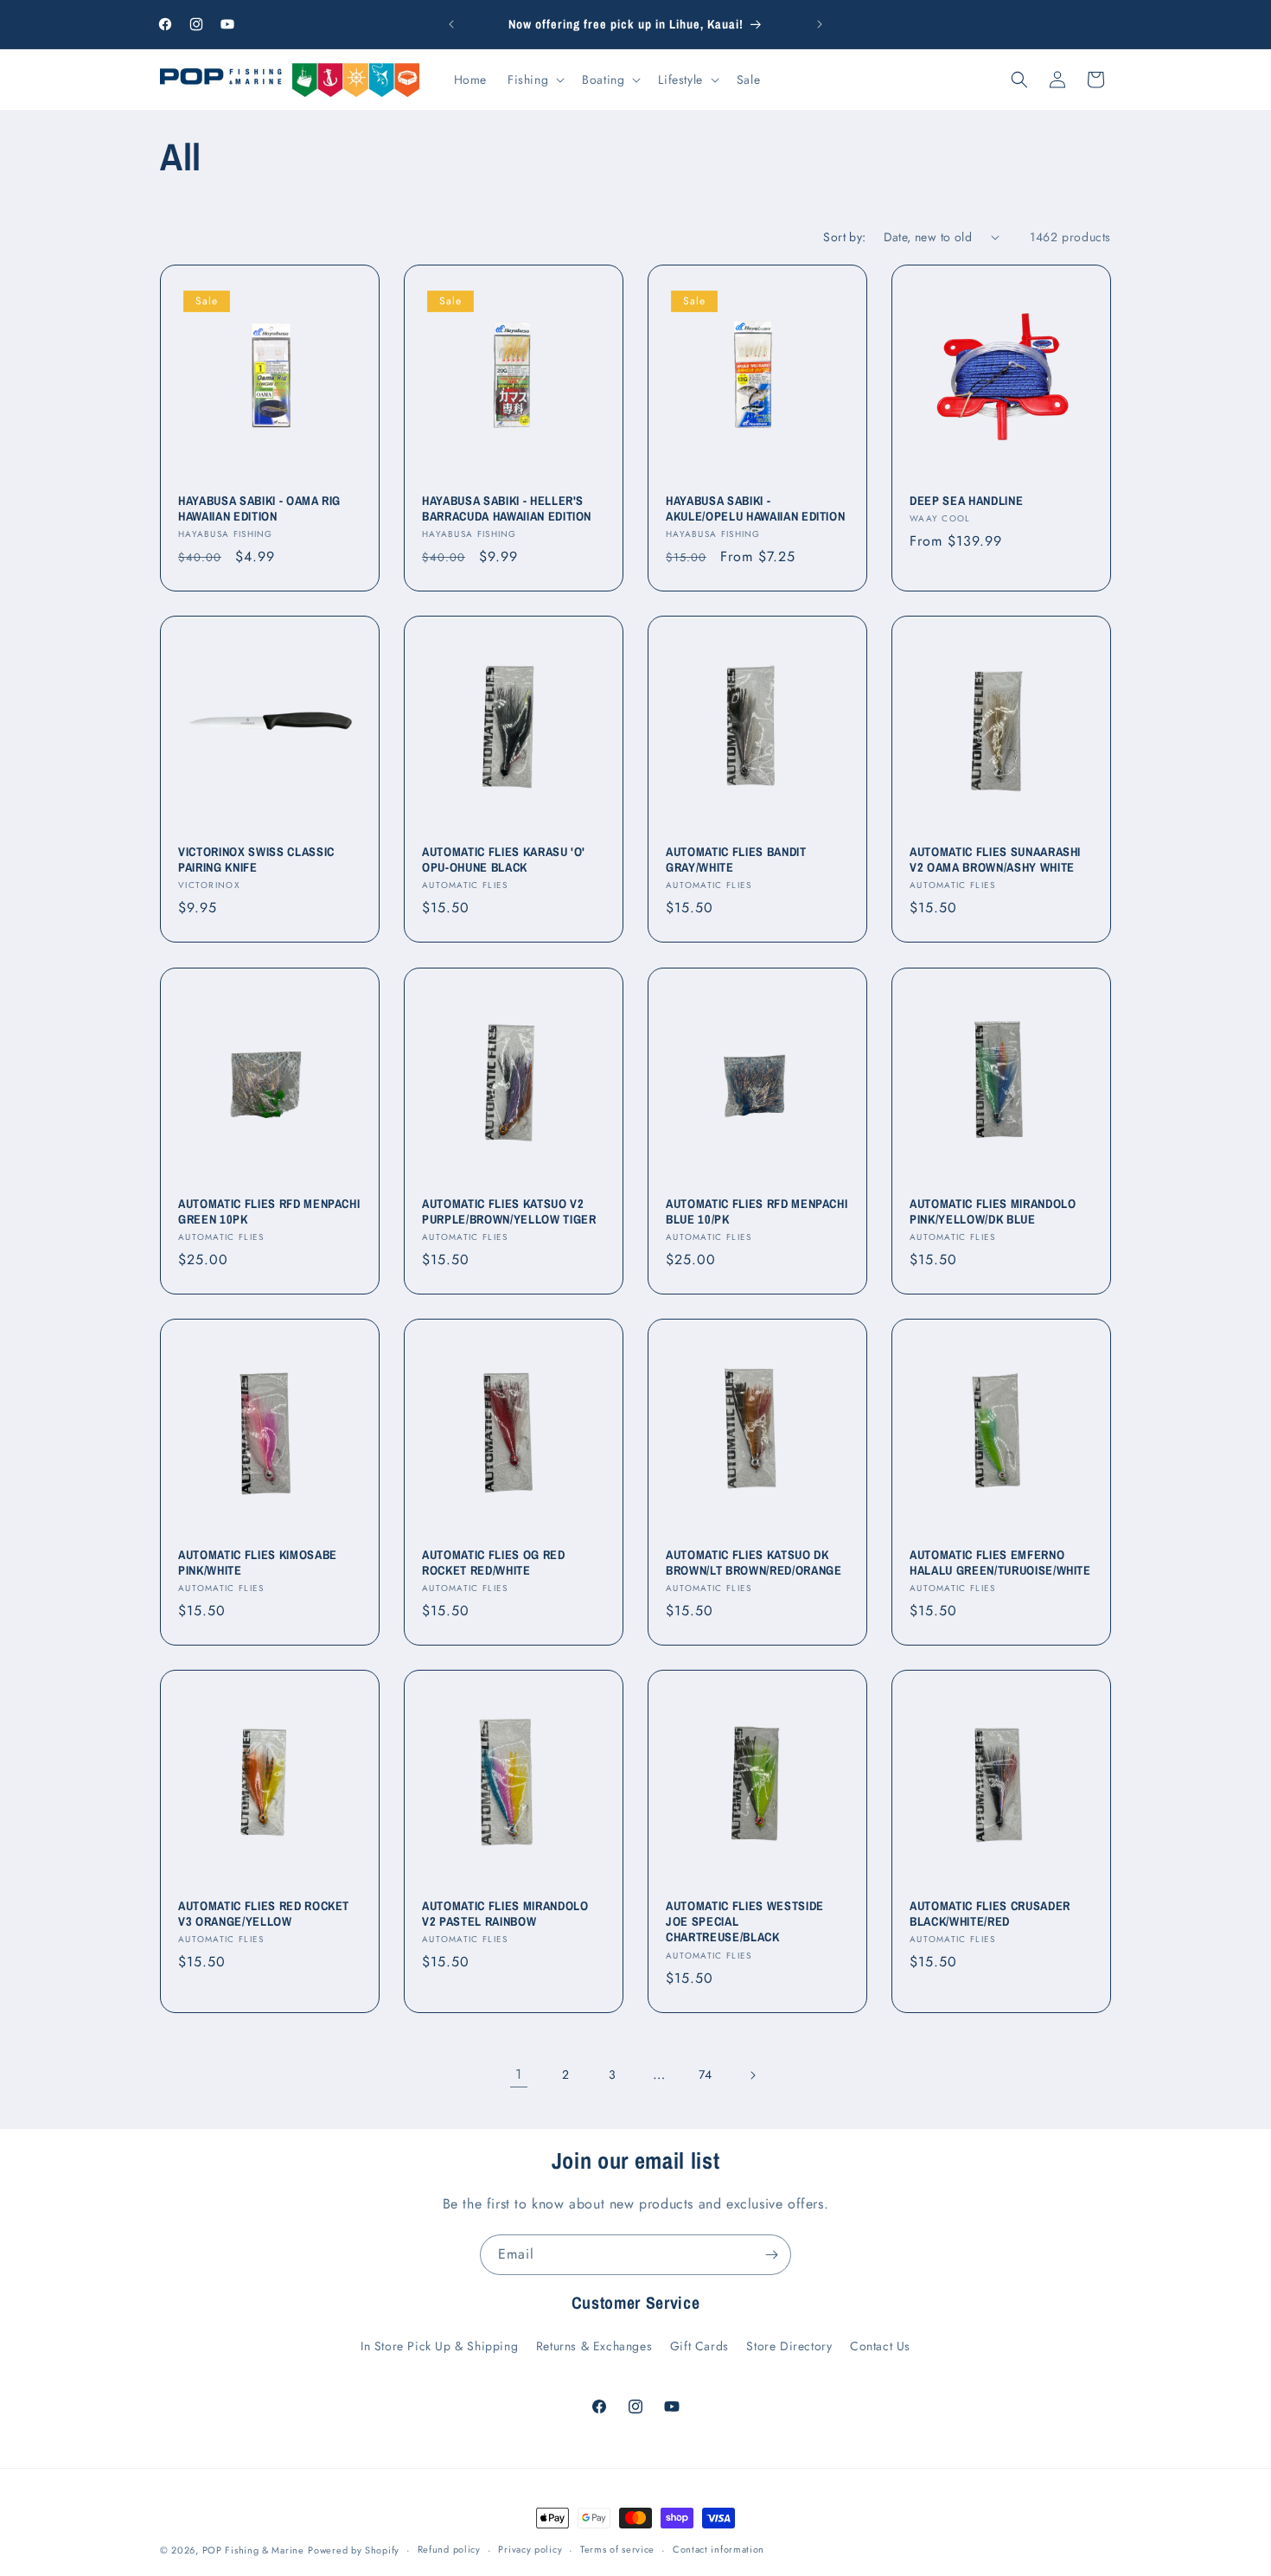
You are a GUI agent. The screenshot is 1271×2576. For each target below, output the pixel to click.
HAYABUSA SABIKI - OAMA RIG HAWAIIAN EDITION (259, 508)
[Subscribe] (771, 2255)
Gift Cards (699, 2346)
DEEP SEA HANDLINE (966, 501)
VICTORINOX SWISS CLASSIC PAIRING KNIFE (256, 860)
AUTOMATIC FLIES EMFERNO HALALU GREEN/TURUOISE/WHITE (1000, 1563)
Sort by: (844, 237)
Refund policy (449, 2549)
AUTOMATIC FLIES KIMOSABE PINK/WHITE (258, 1563)
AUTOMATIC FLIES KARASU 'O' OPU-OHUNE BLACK (504, 860)
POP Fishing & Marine (253, 2550)
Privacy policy (530, 2549)
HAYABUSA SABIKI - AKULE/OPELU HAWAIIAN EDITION (755, 508)
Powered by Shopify (354, 2550)
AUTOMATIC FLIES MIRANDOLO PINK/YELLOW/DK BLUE (993, 1211)
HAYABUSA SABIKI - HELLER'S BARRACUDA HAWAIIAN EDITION (507, 508)
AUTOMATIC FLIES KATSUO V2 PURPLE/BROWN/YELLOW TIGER (509, 1211)
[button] (534, 80)
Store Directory (789, 2346)
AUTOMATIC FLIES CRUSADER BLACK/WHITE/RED (990, 1914)
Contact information (719, 2549)
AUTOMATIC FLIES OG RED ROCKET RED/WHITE (494, 1563)
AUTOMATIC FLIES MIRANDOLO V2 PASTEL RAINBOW (505, 1914)
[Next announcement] (820, 24)
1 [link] (519, 2074)
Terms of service (617, 2549)
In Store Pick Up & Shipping (439, 2346)
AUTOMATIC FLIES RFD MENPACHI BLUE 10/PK (757, 1211)
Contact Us (880, 2346)
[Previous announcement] (451, 24)
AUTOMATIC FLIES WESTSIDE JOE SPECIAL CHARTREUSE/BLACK (745, 1921)
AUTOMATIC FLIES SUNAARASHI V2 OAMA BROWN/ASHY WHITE (995, 860)
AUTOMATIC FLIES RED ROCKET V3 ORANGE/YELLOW (264, 1914)
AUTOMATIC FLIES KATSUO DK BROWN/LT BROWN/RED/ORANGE (754, 1563)
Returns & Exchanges (594, 2346)
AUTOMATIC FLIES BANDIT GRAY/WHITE (736, 860)
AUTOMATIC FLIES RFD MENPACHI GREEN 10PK (269, 1211)
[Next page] (752, 2075)
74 (706, 2074)
